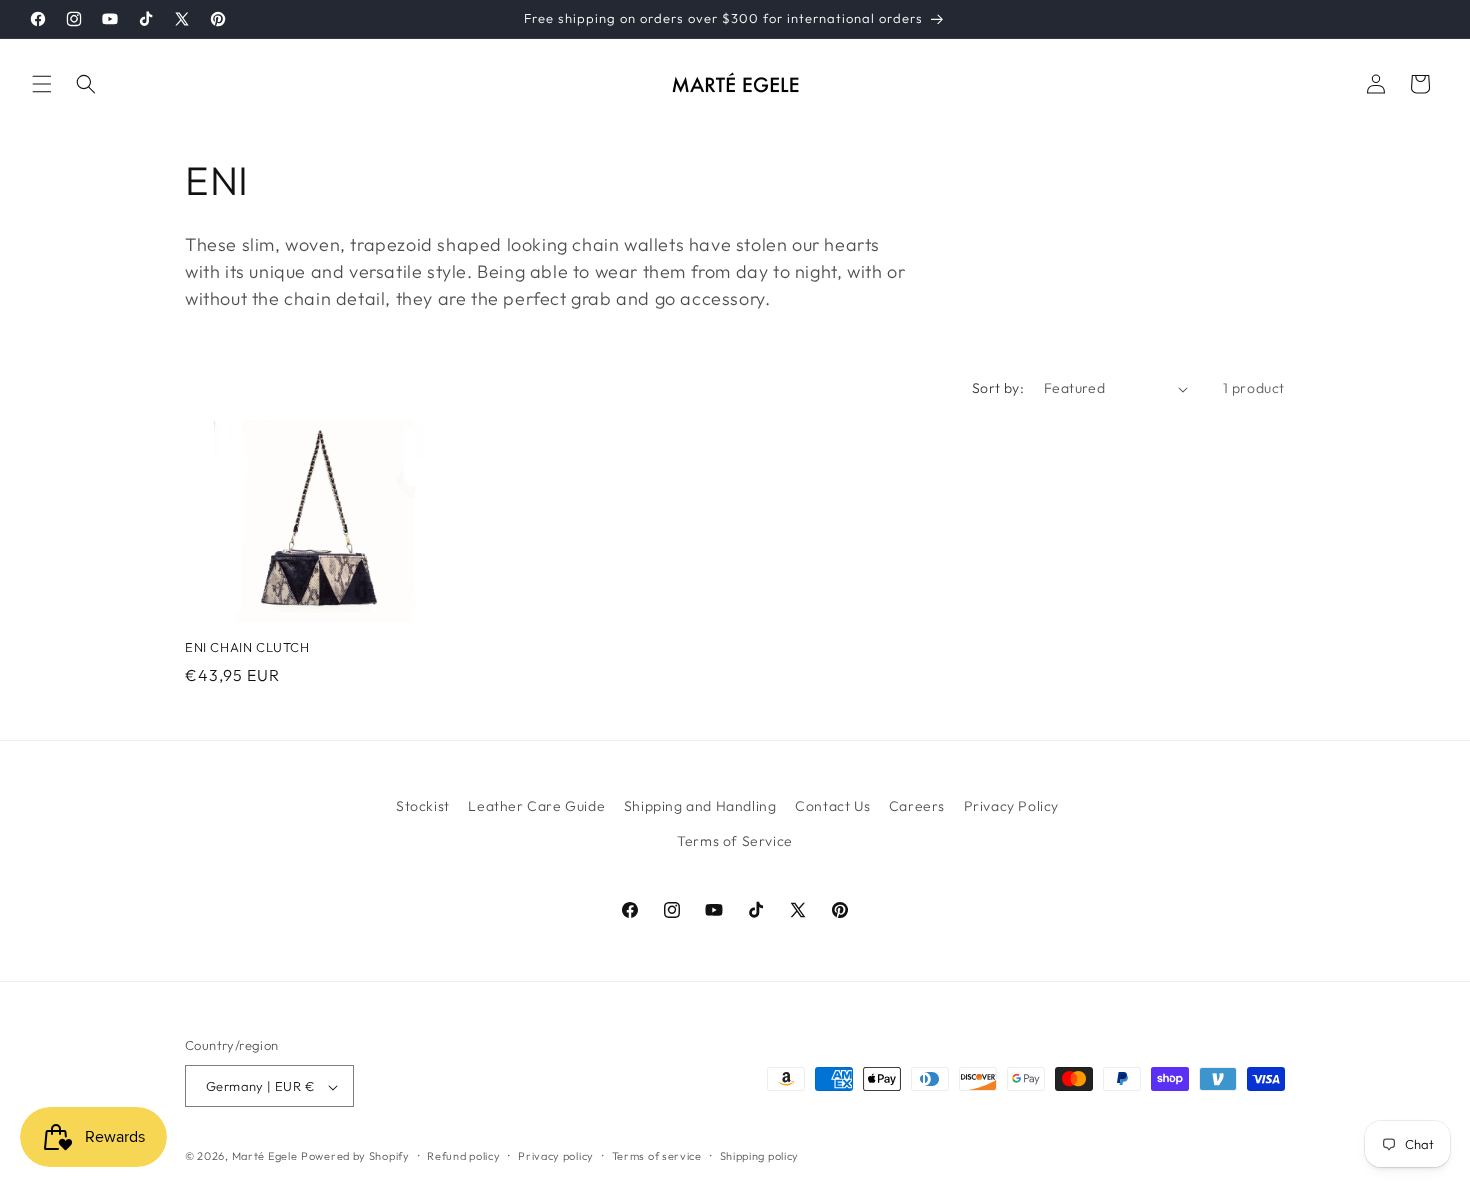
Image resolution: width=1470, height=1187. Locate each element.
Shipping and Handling (700, 806)
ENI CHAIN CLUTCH (247, 647)
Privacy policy (556, 1156)
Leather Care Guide (536, 806)
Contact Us (832, 806)
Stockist (423, 806)
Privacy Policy (1011, 806)
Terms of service (657, 1156)
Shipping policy (760, 1156)
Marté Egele (265, 1157)
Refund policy (463, 1156)
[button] (42, 84)
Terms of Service (735, 841)
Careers (917, 806)
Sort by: (998, 388)
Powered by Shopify (355, 1157)
